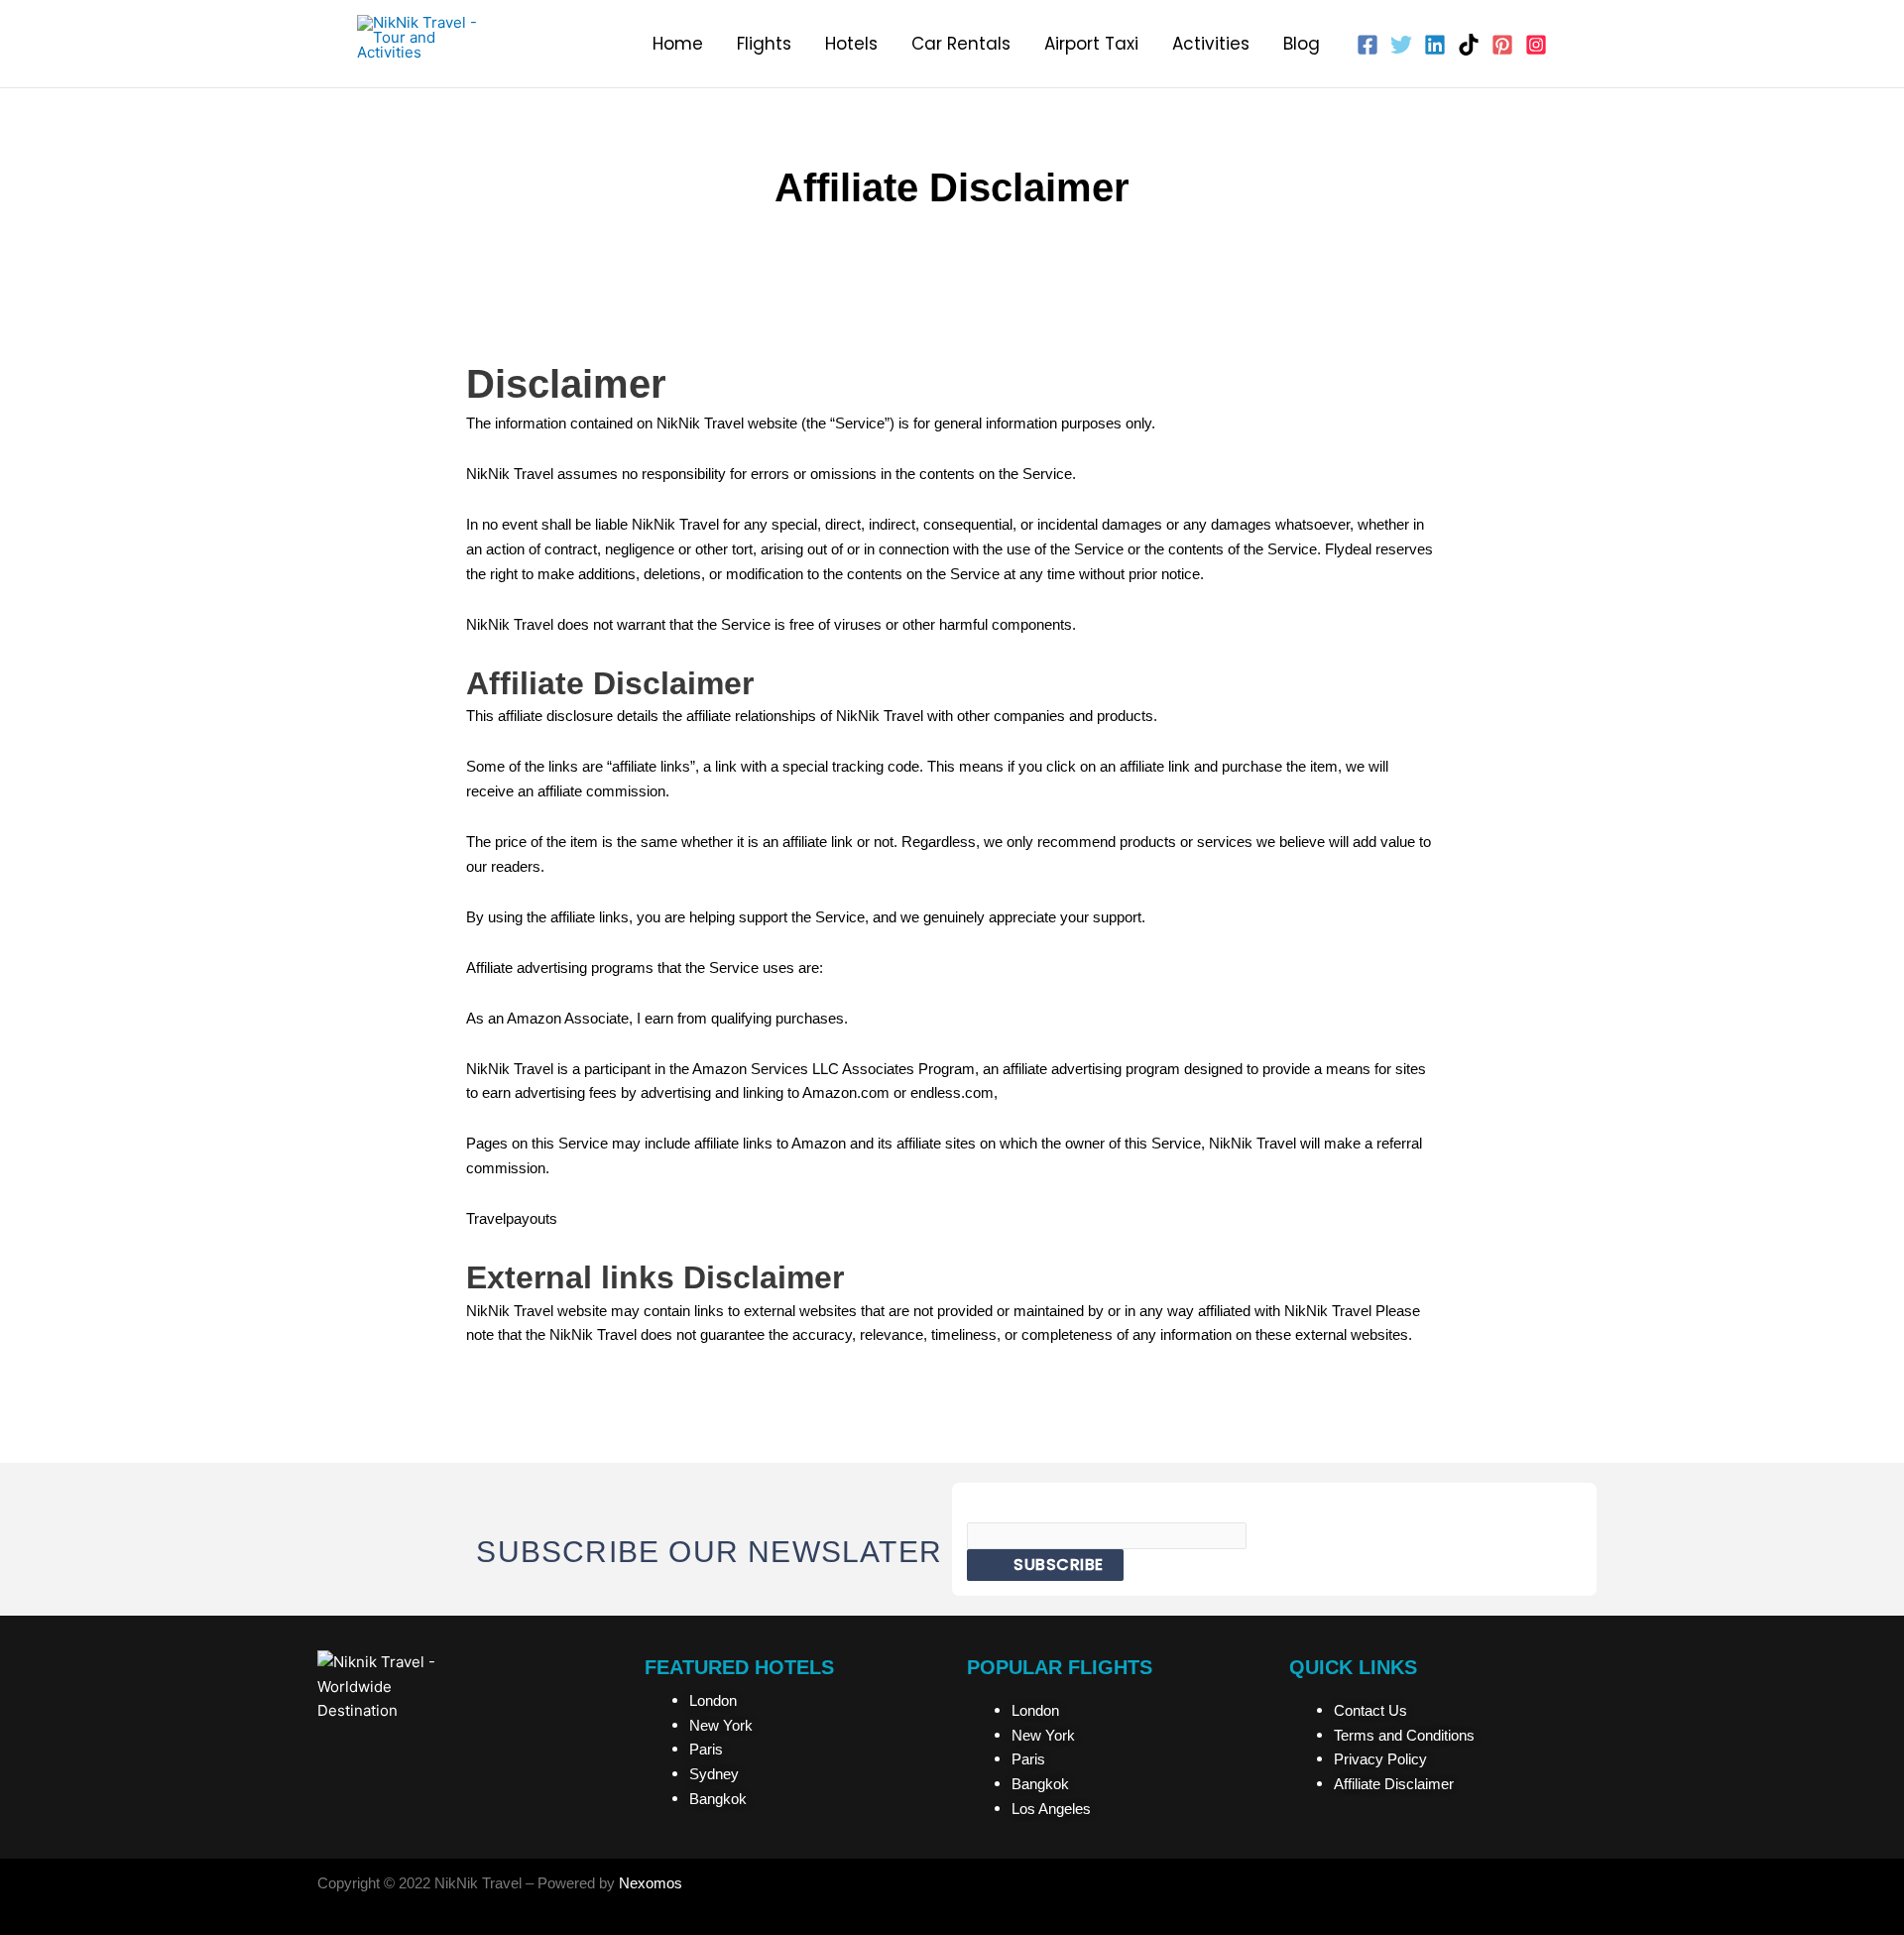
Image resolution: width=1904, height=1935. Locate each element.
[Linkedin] (1435, 45)
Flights (764, 44)
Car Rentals (961, 44)
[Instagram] (1536, 45)
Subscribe (1057, 1565)
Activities (1211, 44)
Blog (1302, 44)
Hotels (851, 44)
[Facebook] (1368, 45)
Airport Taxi (1091, 44)
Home (678, 44)
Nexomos (651, 1883)
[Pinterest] (1502, 45)
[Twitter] (1401, 45)
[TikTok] (1469, 45)
